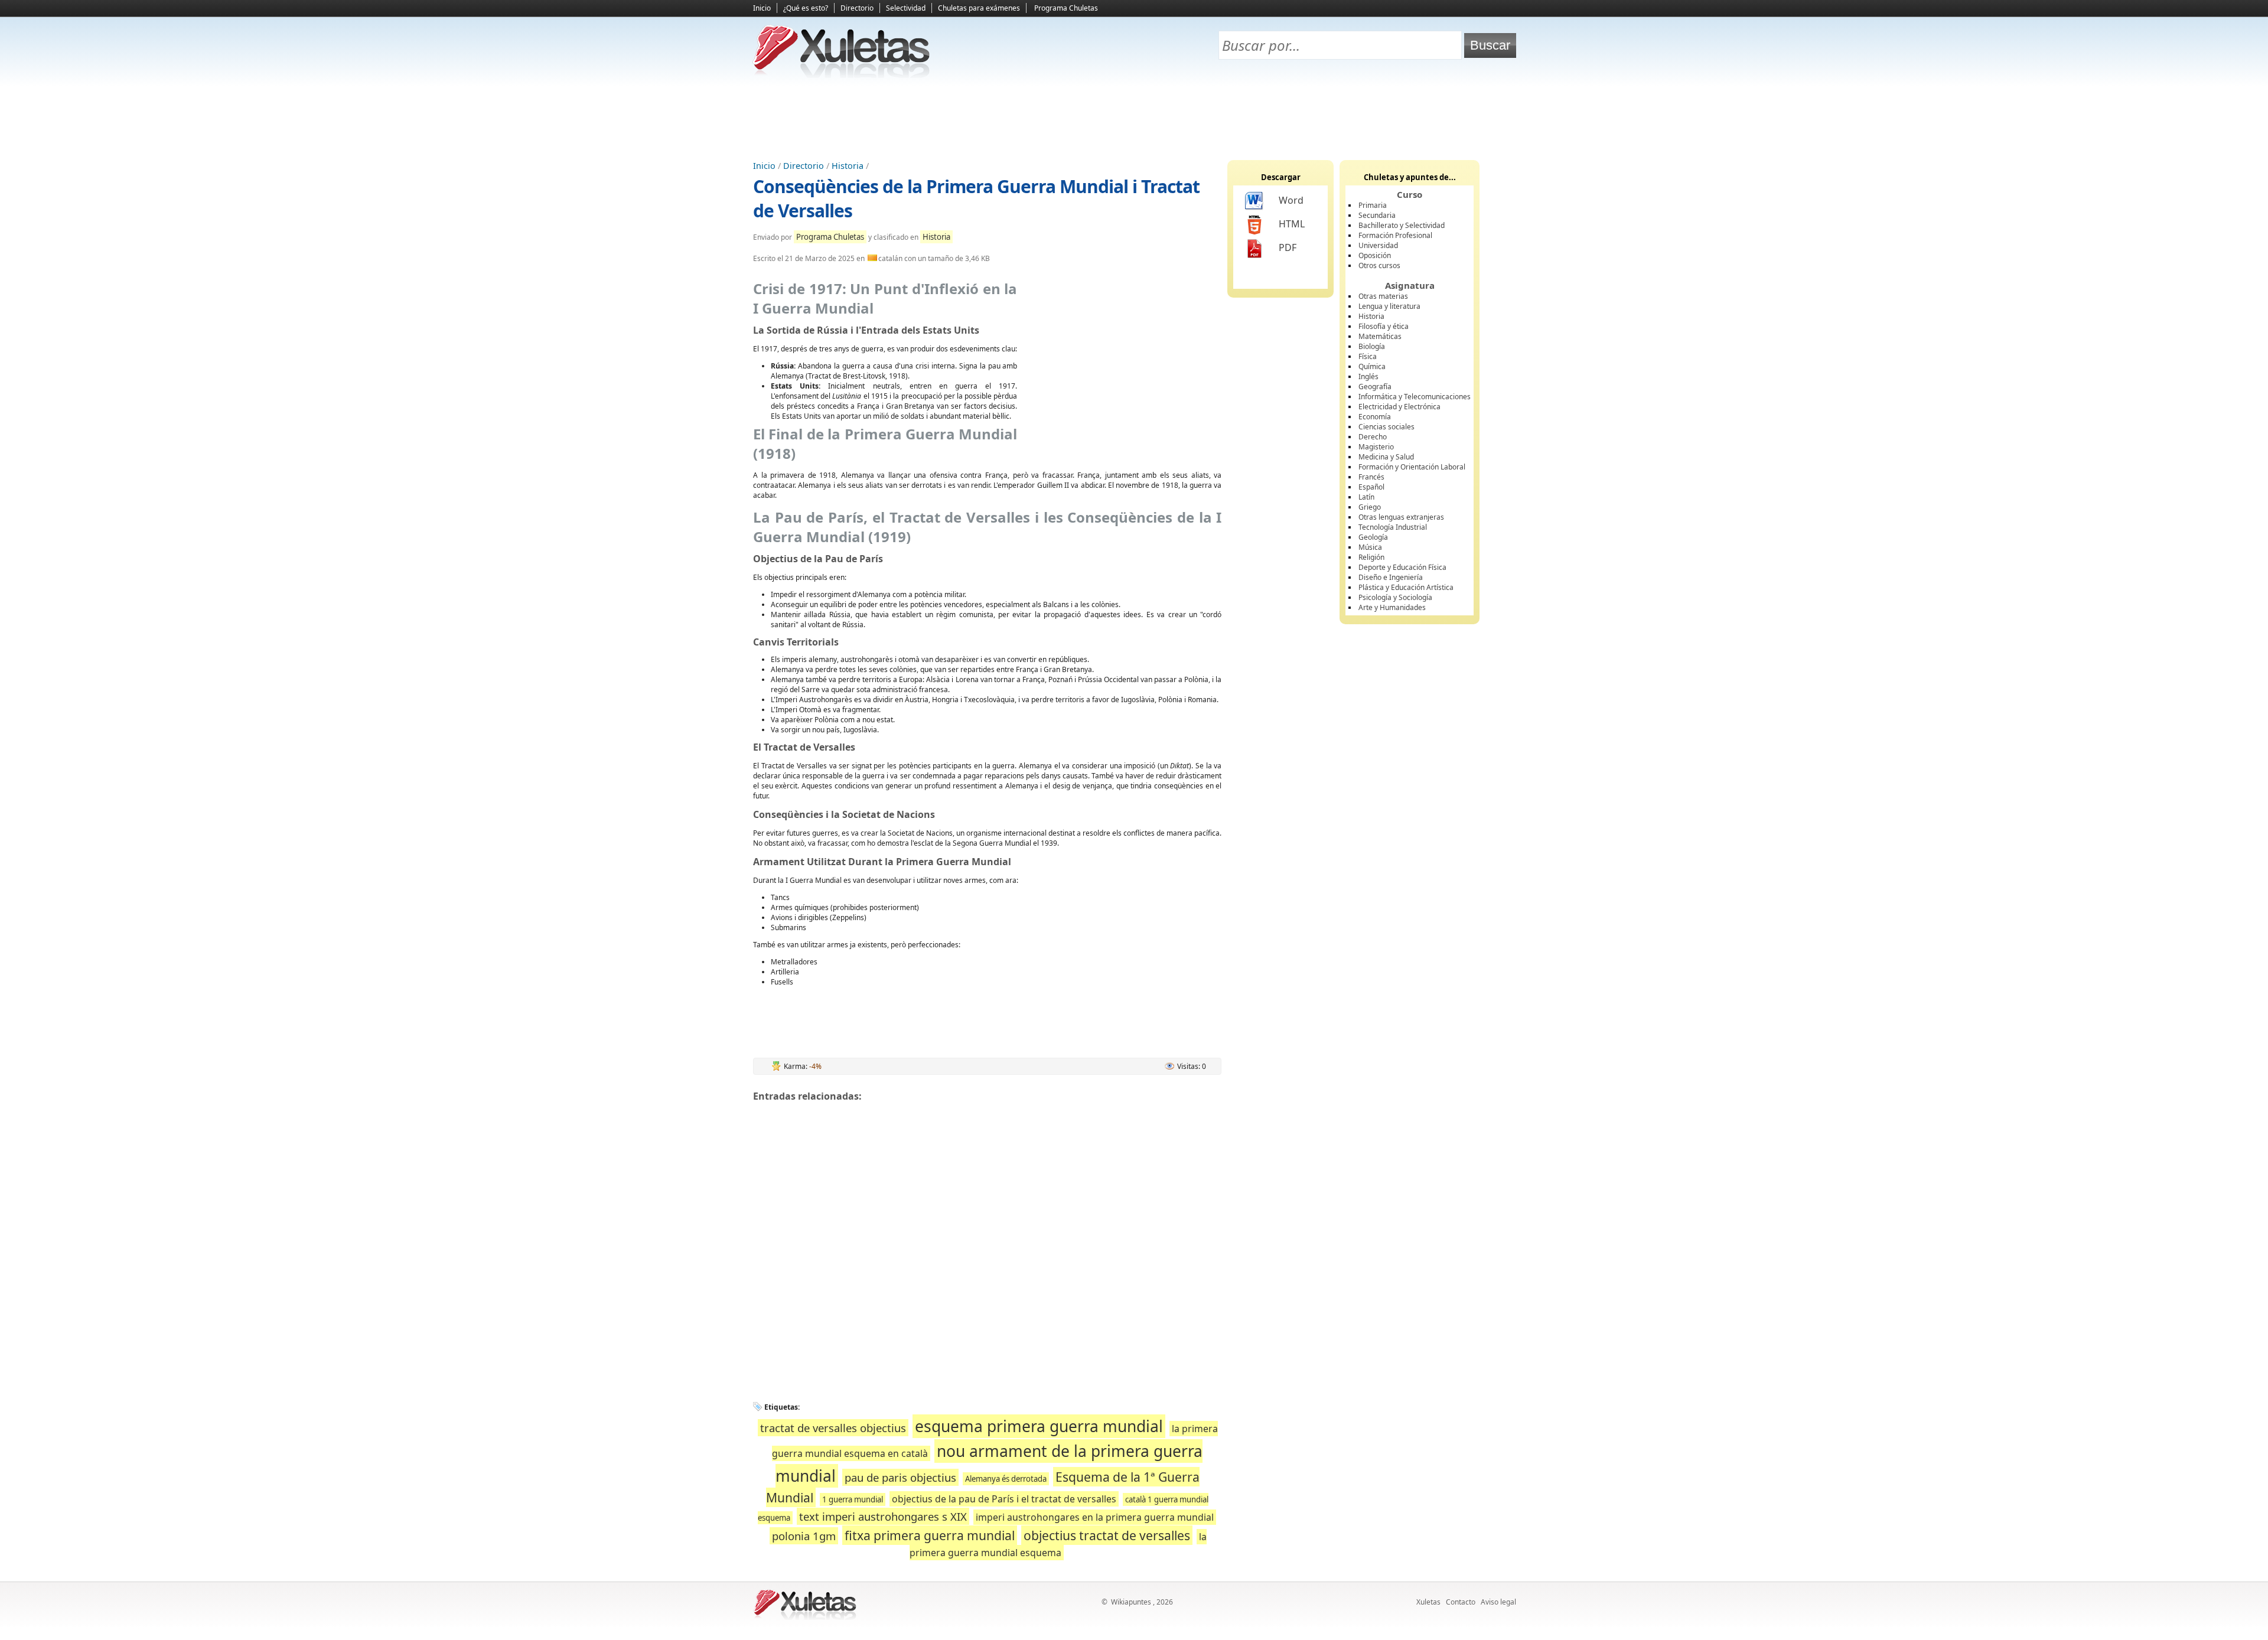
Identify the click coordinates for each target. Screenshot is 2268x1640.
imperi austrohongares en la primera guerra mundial (1095, 1517)
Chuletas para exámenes (979, 8)
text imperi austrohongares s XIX (883, 1516)
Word (1291, 200)
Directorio (857, 8)
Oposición (1375, 255)
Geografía (1375, 387)
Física (1368, 356)
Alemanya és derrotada (1006, 1479)
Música (1370, 547)
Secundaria (1377, 215)
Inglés (1368, 376)
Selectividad (906, 8)
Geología (1373, 537)
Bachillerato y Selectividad (1402, 225)
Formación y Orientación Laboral (1412, 467)
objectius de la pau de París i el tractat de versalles (1004, 1499)
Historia (848, 166)
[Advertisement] (1134, 119)
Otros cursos (1379, 265)
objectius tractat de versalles (1107, 1535)
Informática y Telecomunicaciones (1415, 397)
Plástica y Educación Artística (1406, 587)
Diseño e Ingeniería (1391, 577)
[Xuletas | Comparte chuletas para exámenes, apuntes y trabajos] (842, 75)
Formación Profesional (1395, 235)
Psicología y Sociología (1395, 597)
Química (1372, 366)
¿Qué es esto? (806, 8)
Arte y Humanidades (1392, 607)
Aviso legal (1498, 1602)
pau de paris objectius (900, 1477)
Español (1371, 487)
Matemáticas (1380, 336)
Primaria (1373, 205)
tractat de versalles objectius (833, 1428)
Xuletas (1428, 1602)
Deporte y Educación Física (1402, 567)
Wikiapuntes (1131, 1602)
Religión (1371, 557)
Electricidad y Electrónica (1399, 407)
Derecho (1373, 437)
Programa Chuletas (1066, 8)
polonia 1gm (804, 1536)
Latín (1366, 497)
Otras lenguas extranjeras (1401, 517)
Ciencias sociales (1386, 427)
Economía (1375, 417)
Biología (1372, 346)
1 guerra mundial (853, 1499)
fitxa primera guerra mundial (930, 1535)
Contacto (1461, 1602)
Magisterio (1376, 447)
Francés (1371, 477)
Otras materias (1383, 296)
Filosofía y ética (1384, 326)
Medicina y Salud (1386, 457)
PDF (1288, 247)
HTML (1292, 224)
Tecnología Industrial (1393, 527)
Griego (1370, 507)
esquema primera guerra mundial (1039, 1426)
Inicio (762, 8)
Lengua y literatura (1389, 306)
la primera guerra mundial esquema (1058, 1545)
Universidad (1378, 245)
